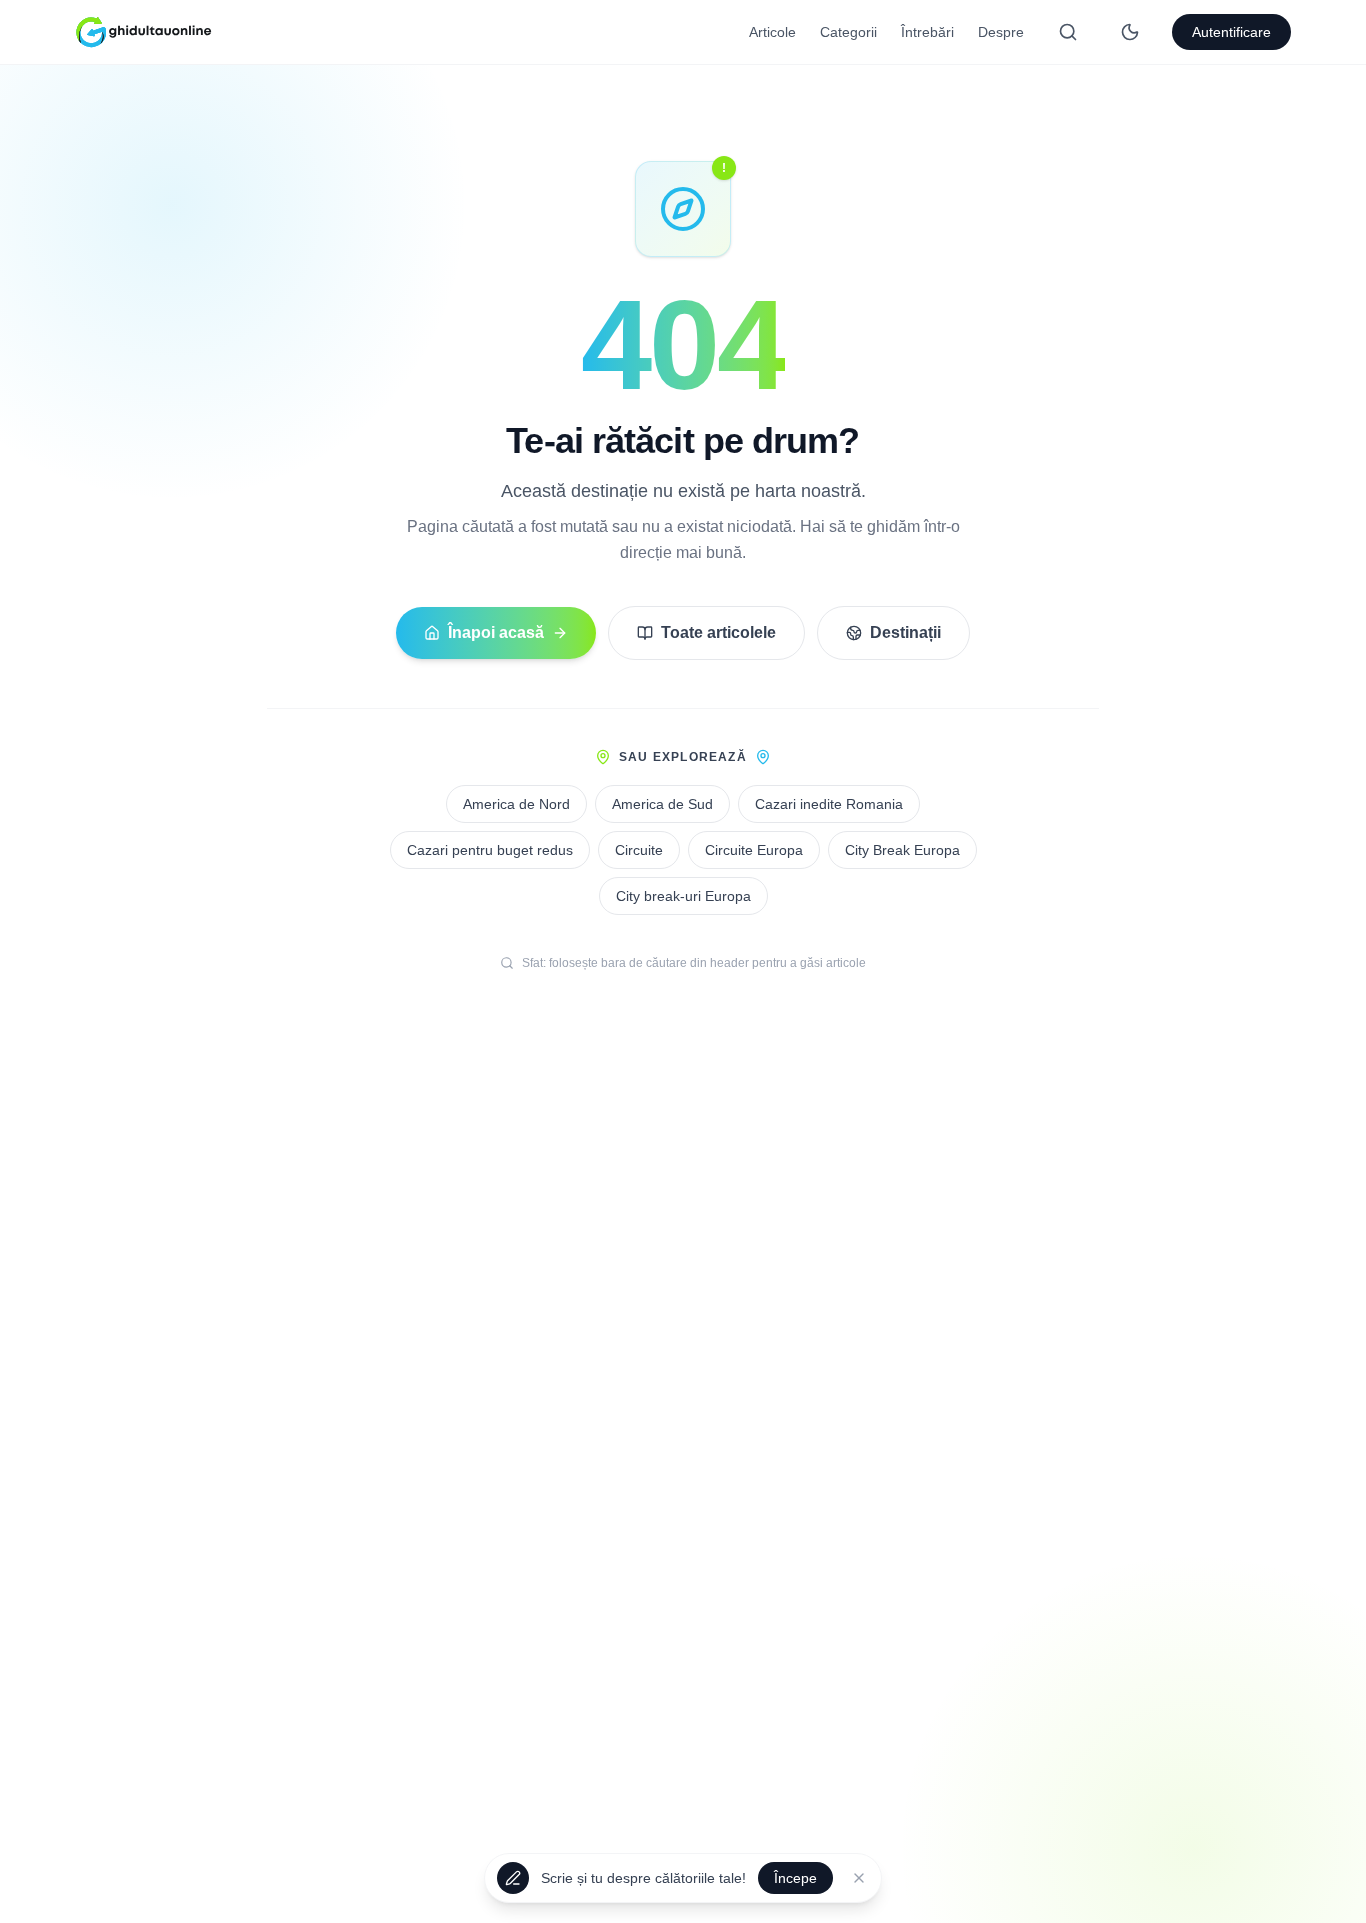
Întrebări (927, 32)
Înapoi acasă (496, 632)
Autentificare (1231, 32)
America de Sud (662, 804)
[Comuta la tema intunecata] (1130, 32)
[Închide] (859, 1877)
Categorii (848, 32)
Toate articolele (718, 632)
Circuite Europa (754, 850)
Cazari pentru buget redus (490, 850)
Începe (795, 1877)
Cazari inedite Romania (829, 804)
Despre (1001, 32)
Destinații (905, 632)
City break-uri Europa (683, 896)
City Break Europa (902, 850)
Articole (772, 32)
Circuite (639, 850)
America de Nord (516, 804)
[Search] (1068, 32)
